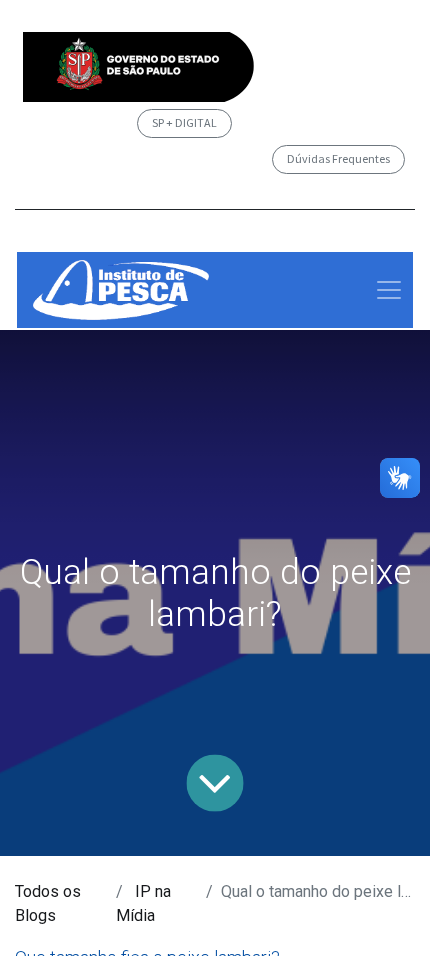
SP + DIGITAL (184, 122)
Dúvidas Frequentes (338, 158)
